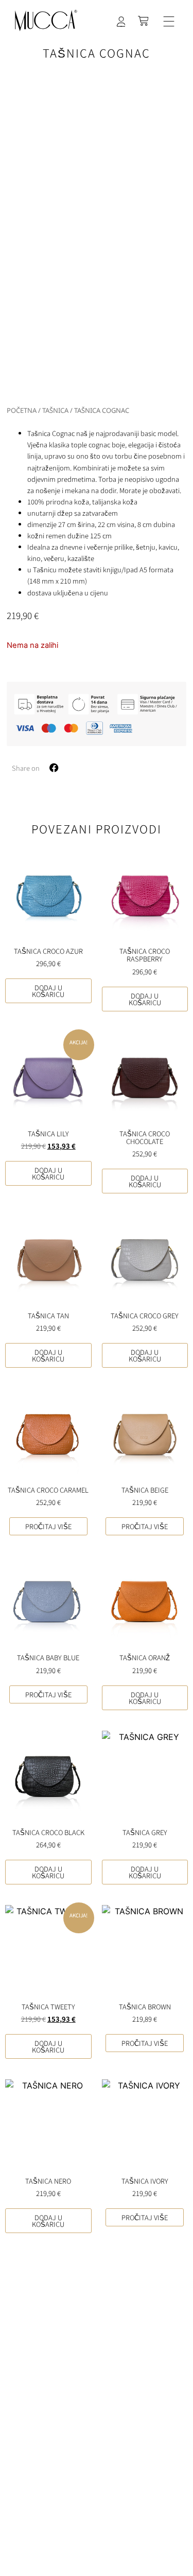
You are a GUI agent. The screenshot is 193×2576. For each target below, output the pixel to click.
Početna (22, 410)
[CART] (144, 21)
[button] (169, 22)
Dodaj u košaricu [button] (48, 991)
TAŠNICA (55, 410)
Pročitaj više (48, 1526)
